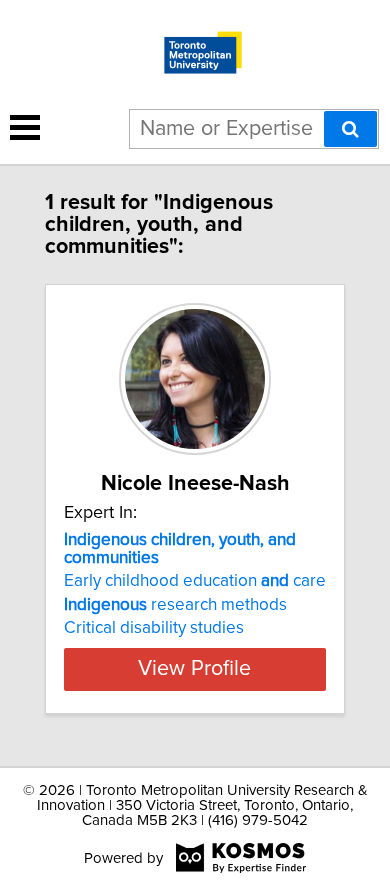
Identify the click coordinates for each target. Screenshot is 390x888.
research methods (175, 605)
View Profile (194, 669)
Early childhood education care (195, 581)
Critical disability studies (154, 628)
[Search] (350, 129)
